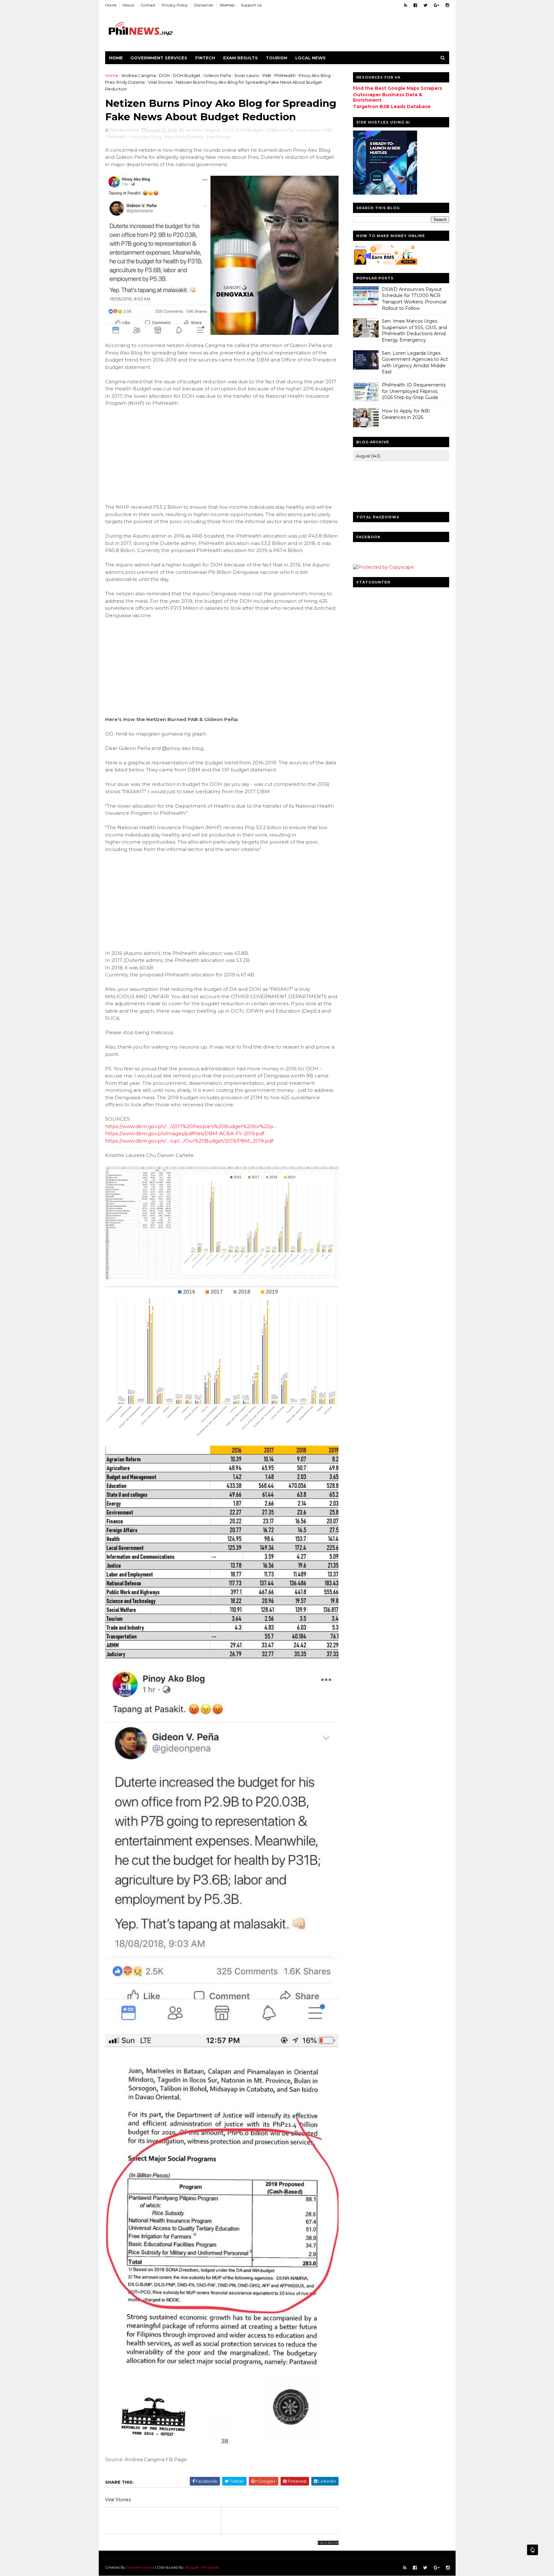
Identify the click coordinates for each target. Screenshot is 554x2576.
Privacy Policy (175, 5)
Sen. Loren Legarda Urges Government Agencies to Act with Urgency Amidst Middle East (415, 363)
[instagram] (447, 5)
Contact (148, 5)
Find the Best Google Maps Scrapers (398, 88)
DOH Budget (187, 75)
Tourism (277, 58)
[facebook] (415, 5)
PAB (267, 75)
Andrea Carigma (139, 75)
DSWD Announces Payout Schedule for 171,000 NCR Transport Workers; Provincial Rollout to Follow (414, 299)
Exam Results (240, 58)
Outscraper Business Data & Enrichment (388, 97)
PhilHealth (285, 75)
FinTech (205, 58)
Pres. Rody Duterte (125, 82)
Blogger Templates (202, 2567)
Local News (311, 58)
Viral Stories (160, 82)
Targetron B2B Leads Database (392, 106)
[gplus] (436, 5)
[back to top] (533, 2550)
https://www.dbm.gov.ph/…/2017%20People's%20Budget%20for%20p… (191, 1126)
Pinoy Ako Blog (315, 75)
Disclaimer (204, 5)
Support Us (251, 5)
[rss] (406, 5)
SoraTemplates (140, 2567)
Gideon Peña (217, 75)
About (128, 5)
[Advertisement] (153, 454)
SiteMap (227, 5)
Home (111, 5)
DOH (164, 75)
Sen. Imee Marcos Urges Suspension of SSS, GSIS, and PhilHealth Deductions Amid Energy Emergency (414, 331)
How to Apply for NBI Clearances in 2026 (406, 414)
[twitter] (425, 5)
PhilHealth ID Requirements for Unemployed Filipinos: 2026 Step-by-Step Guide (414, 391)
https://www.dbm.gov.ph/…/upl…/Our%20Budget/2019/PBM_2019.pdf (189, 1141)
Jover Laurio (247, 75)
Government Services (159, 58)
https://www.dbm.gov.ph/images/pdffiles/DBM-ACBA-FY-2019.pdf (185, 1133)
